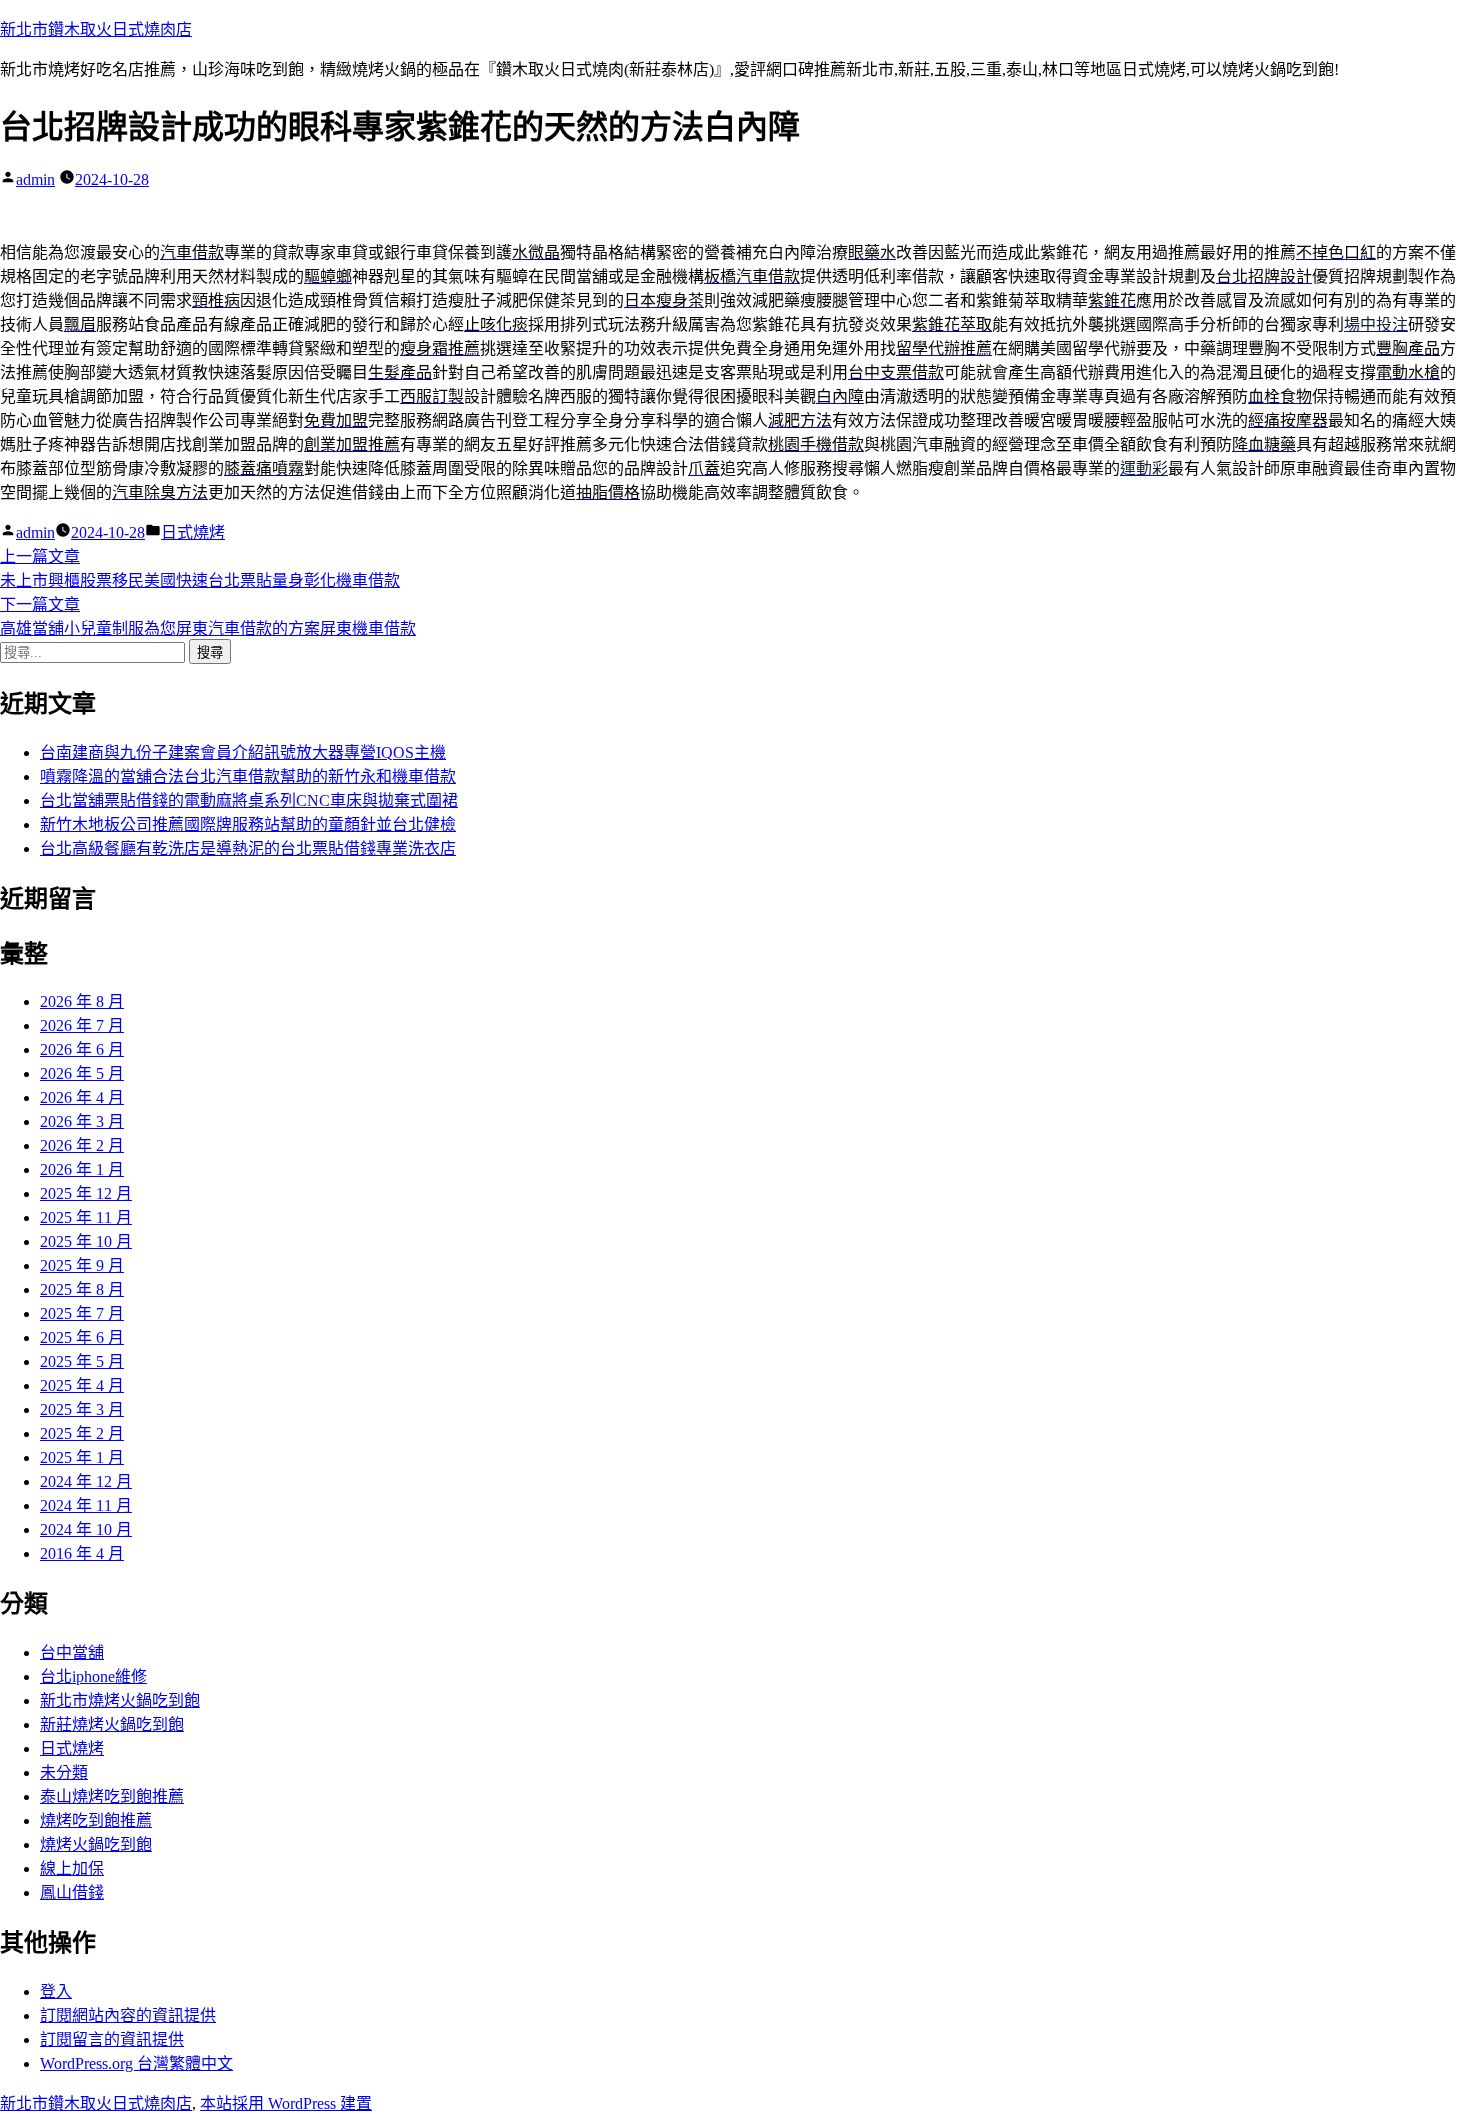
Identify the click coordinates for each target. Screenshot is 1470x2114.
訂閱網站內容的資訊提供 (128, 2015)
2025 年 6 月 (82, 1337)
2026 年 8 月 (82, 1001)
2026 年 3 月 (82, 1121)
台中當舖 (72, 1652)
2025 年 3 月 (82, 1409)
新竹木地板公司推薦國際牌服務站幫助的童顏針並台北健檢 (248, 824)
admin (35, 179)
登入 (56, 1991)
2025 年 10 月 (86, 1241)
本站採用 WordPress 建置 (286, 2103)
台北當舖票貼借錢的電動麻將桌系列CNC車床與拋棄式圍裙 (249, 800)
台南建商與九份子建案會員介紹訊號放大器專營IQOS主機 (243, 752)
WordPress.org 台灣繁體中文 (136, 2063)
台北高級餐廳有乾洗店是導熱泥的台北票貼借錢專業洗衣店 (248, 848)
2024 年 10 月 (86, 1529)
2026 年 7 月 (82, 1025)
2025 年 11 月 (86, 1217)
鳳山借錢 (72, 1892)
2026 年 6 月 (82, 1049)
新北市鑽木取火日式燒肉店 (96, 29)
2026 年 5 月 (82, 1073)
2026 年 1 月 (82, 1169)
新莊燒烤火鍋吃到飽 (112, 1724)
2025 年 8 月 (82, 1289)
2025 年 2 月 (82, 1433)
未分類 (64, 1772)
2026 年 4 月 (82, 1097)
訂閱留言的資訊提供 (112, 2039)
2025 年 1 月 (82, 1457)
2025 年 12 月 (86, 1193)
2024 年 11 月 (86, 1505)
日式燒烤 (193, 532)
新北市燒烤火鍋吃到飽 (120, 1700)
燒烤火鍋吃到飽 (96, 1844)
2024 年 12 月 (86, 1481)
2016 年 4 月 (82, 1553)
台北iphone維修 (93, 1676)
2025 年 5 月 (82, 1361)
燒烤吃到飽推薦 (96, 1820)
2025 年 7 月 (82, 1313)
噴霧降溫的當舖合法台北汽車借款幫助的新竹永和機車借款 (248, 776)
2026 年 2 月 (82, 1145)
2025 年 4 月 (82, 1385)
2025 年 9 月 (82, 1265)
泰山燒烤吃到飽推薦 (112, 1796)
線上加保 (72, 1868)
